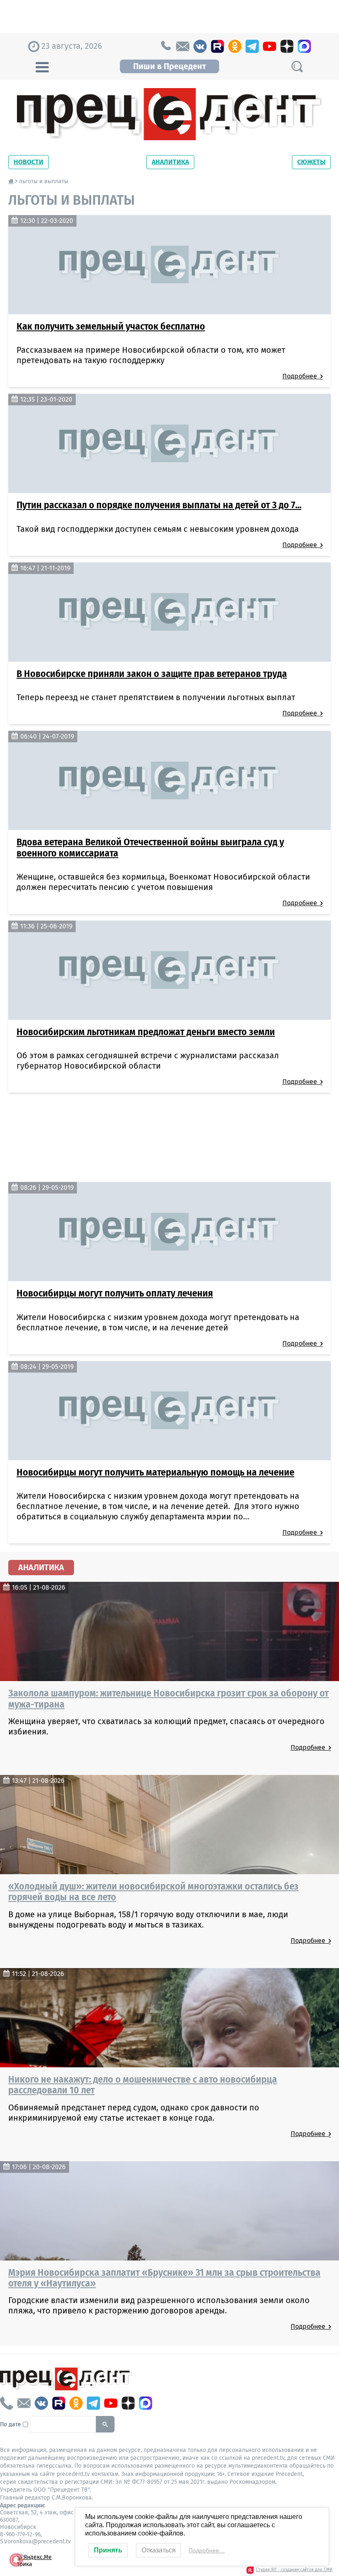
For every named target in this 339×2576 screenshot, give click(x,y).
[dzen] (287, 46)
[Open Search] (297, 66)
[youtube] (270, 46)
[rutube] (217, 46)
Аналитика (170, 162)
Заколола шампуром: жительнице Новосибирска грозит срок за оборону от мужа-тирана (168, 1698)
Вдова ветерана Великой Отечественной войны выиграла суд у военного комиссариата (150, 847)
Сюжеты (311, 162)
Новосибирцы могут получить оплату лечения (115, 1293)
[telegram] (252, 46)
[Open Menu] (42, 66)
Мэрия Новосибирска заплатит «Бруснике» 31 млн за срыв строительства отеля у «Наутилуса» (164, 2278)
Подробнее (301, 376)
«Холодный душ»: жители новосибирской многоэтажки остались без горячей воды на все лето (153, 1892)
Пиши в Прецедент (169, 66)
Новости (29, 162)
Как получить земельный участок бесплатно (111, 326)
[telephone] (165, 46)
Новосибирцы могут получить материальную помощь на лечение (155, 1472)
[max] (304, 46)
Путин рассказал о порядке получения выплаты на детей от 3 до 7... (159, 505)
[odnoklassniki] (235, 46)
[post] (183, 46)
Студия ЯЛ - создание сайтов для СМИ (294, 2570)
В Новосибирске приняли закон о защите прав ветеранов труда (152, 674)
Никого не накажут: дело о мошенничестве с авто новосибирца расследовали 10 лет (143, 2085)
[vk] (200, 46)
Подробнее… (207, 2550)
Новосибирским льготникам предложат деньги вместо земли (146, 1032)
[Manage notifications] (16, 2560)
